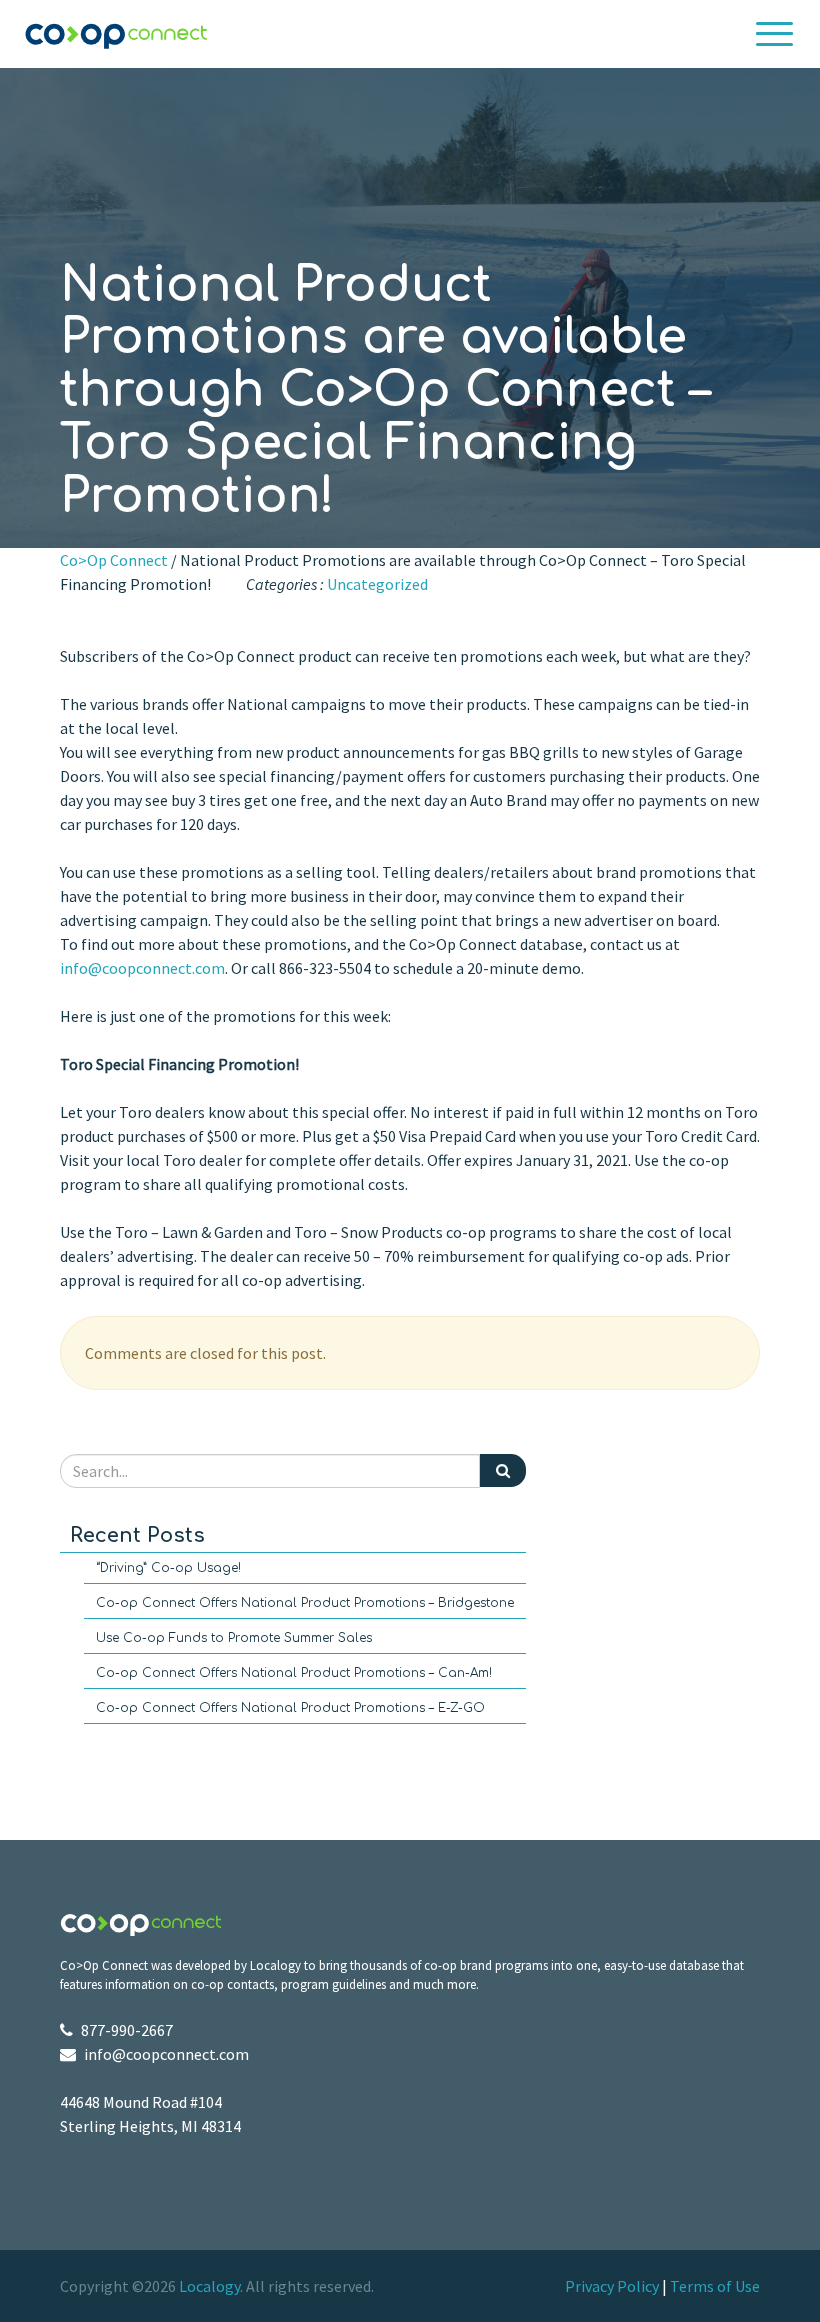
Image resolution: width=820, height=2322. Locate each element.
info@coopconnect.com (142, 968)
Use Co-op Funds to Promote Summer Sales (234, 1638)
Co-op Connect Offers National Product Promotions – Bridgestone (305, 1603)
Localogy (209, 2286)
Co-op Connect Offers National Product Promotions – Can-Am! (294, 1673)
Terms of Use (715, 2286)
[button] (775, 34)
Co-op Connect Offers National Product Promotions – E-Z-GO (290, 1708)
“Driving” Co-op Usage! (168, 1568)
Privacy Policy (612, 2286)
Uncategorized (377, 584)
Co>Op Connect (114, 560)
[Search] (503, 1470)
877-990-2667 (127, 2030)
